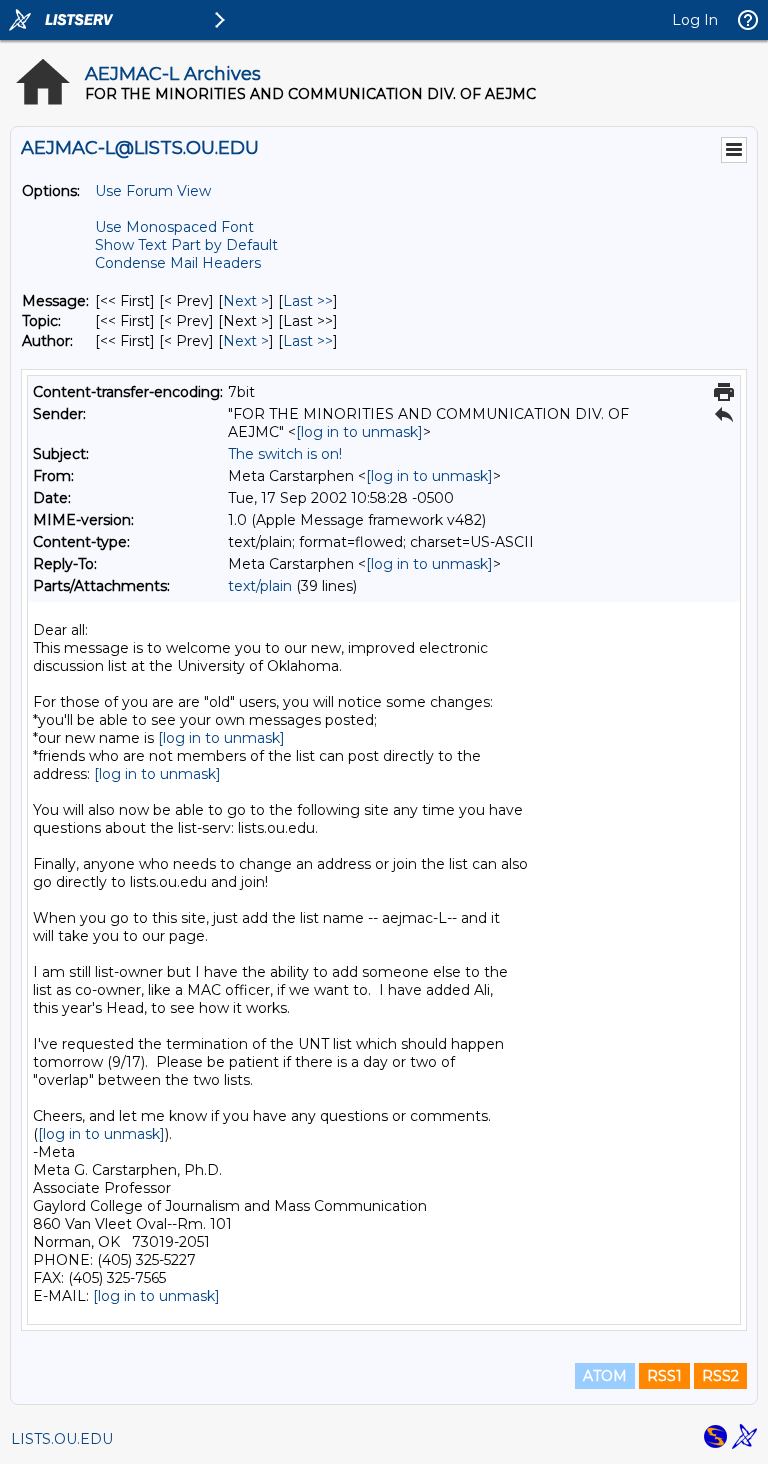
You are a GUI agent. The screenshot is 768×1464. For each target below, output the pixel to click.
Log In (695, 20)
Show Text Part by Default (186, 245)
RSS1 (664, 1376)
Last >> (308, 301)
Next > (246, 301)
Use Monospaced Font (174, 227)
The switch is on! (285, 454)
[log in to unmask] (359, 432)
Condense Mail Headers (178, 263)
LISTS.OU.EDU (62, 1439)
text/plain (260, 586)
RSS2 (720, 1376)
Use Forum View (153, 191)
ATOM (605, 1376)
